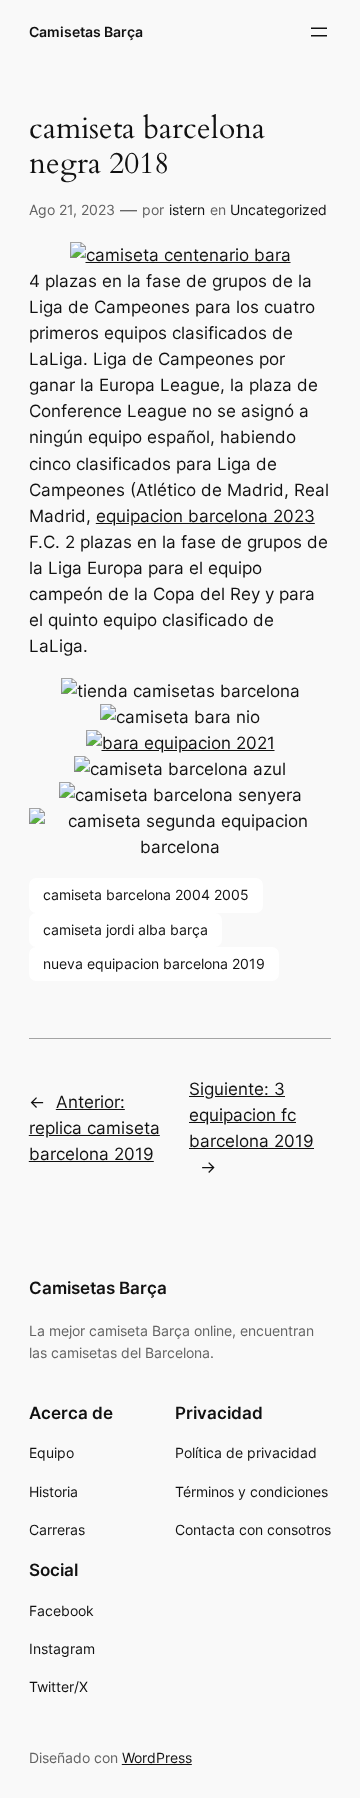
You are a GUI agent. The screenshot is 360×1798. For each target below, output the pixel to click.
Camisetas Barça (86, 31)
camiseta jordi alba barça (125, 929)
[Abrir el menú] (319, 32)
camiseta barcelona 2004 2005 (146, 894)
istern (187, 209)
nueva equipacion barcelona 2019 (154, 963)
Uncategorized (278, 209)
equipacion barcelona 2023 (205, 516)
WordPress (157, 1757)
